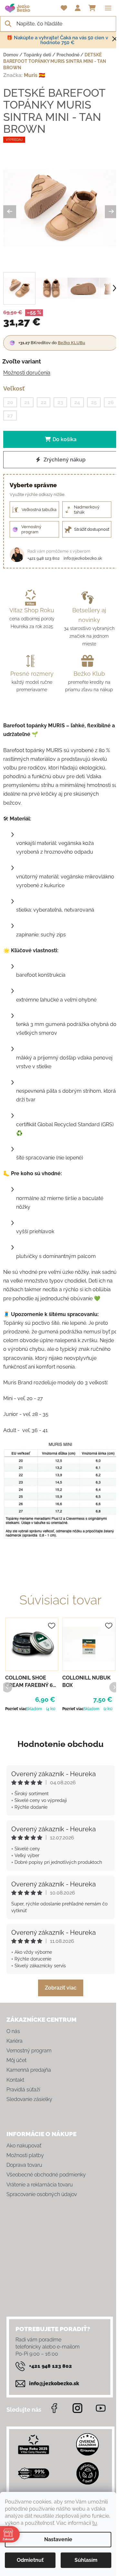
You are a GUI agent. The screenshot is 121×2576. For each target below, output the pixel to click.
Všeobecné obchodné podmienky (46, 2175)
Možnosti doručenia (27, 373)
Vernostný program (29, 2051)
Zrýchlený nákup (64, 460)
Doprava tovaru (24, 2165)
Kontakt (15, 2080)
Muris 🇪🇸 (35, 75)
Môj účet (16, 2060)
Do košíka (65, 439)
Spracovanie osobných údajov (42, 2194)
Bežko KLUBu (71, 343)
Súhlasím (86, 2560)
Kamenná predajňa (29, 2070)
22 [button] (44, 402)
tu (95, 2523)
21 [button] (27, 402)
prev (7, 1687)
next (114, 1687)
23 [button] (60, 402)
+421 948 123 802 (44, 558)
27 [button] (10, 416)
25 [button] (94, 402)
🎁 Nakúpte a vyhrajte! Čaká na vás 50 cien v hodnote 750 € (57, 40)
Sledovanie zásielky (29, 2099)
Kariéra (15, 2041)
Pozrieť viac (16, 1709)
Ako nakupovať (24, 2146)
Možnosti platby (25, 2155)
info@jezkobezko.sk (83, 558)
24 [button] (77, 402)
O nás (13, 2031)
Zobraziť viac (61, 1988)
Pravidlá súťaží (23, 2090)
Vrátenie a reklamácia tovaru (40, 2185)
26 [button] (111, 402)
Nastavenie (58, 2539)
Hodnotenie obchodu (60, 1744)
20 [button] (10, 402)
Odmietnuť (30, 2560)
